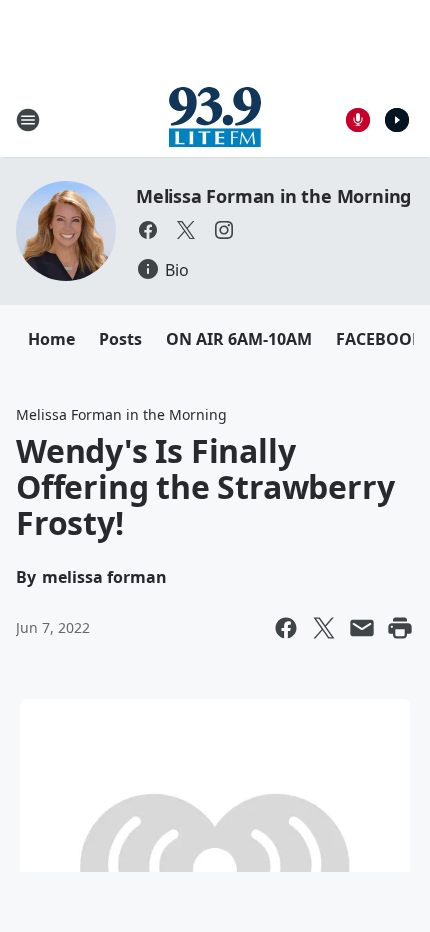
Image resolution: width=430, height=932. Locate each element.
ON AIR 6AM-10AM (239, 339)
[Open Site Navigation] (28, 120)
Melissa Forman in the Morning (273, 196)
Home (51, 339)
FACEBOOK (379, 339)
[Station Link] (215, 119)
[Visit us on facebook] (148, 230)
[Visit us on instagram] (224, 230)
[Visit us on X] (186, 230)
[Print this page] (400, 628)
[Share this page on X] (324, 628)
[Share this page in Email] (362, 628)
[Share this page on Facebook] (286, 628)
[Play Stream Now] (397, 120)
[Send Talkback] (358, 120)
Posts (120, 339)
